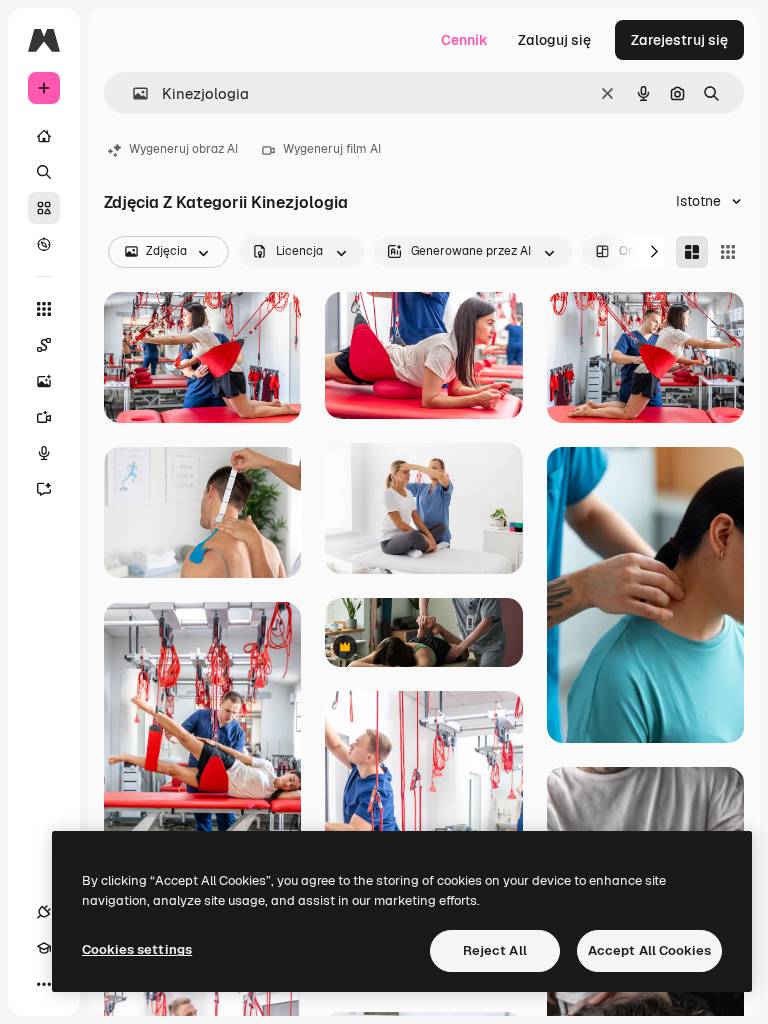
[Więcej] (44, 984)
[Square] (728, 252)
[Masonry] (692, 252)
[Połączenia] (44, 912)
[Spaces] (44, 345)
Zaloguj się (554, 40)
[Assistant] (44, 489)
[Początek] (44, 136)
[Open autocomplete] (132, 93)
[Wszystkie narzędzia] (44, 309)
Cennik (464, 40)
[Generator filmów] (44, 417)
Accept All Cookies (649, 950)
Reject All (495, 950)
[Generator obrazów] (44, 381)
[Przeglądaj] (44, 244)
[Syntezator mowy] (44, 453)
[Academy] (44, 948)
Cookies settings (137, 949)
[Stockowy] (44, 208)
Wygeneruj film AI (332, 149)
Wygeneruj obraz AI (183, 149)
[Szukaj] (44, 172)
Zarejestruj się (679, 40)
